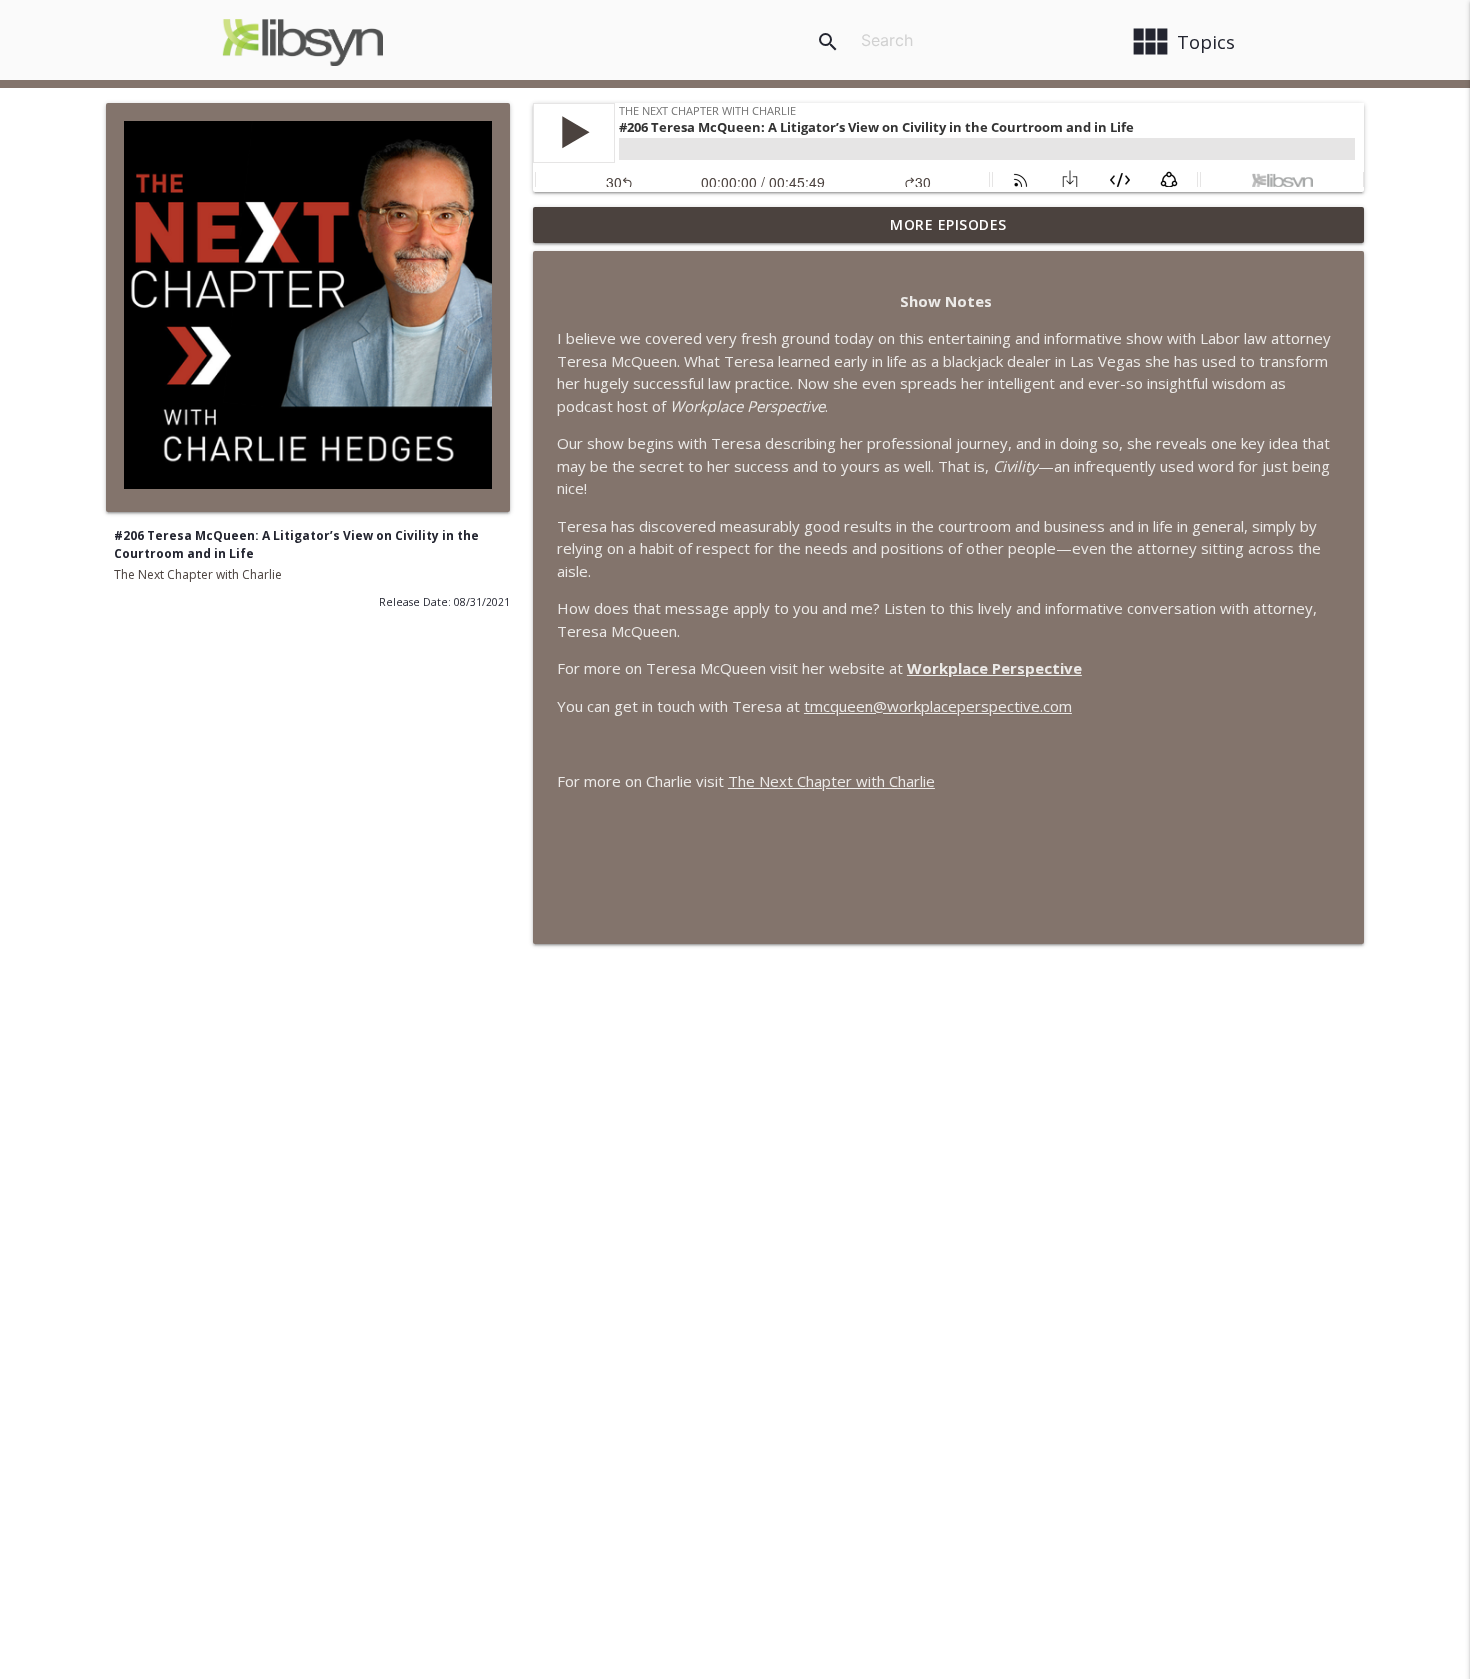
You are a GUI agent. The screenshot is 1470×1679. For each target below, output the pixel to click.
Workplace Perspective (994, 668)
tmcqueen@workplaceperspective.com (938, 706)
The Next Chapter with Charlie (198, 574)
